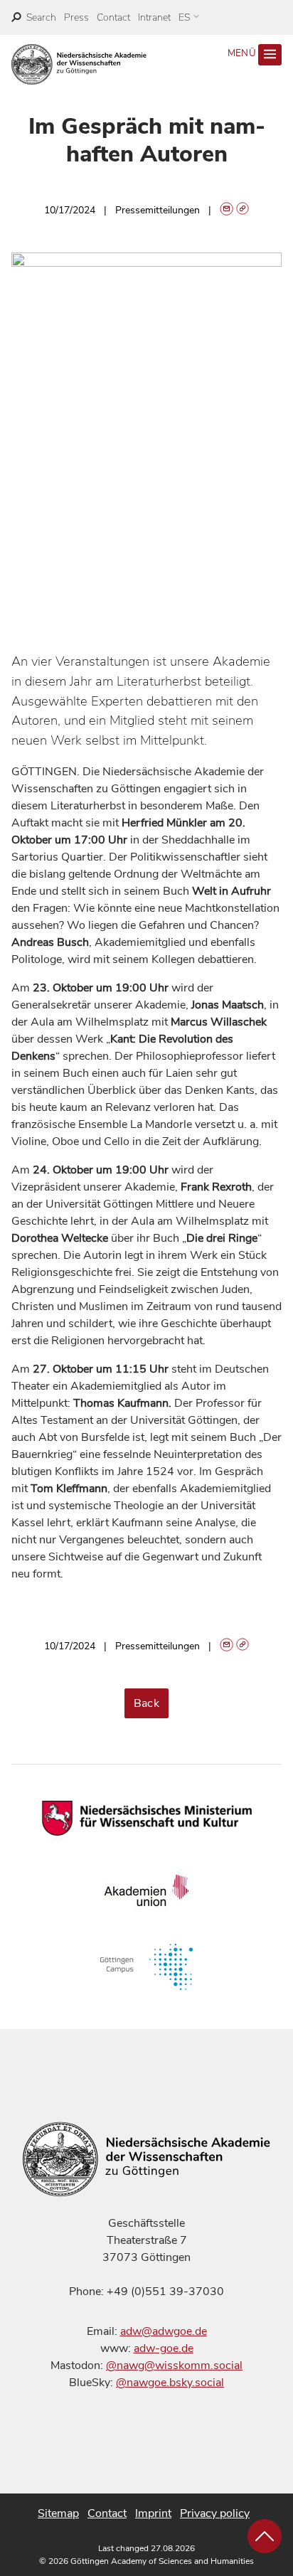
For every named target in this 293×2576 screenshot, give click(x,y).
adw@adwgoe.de (164, 2331)
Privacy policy (215, 2513)
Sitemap (58, 2513)
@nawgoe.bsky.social (170, 2383)
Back (147, 1703)
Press (76, 17)
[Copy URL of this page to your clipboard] (243, 210)
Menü (243, 53)
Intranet (154, 17)
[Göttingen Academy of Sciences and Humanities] (79, 64)
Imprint (153, 2513)
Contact (113, 17)
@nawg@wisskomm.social (174, 2365)
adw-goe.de (164, 2348)
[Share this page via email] (227, 210)
